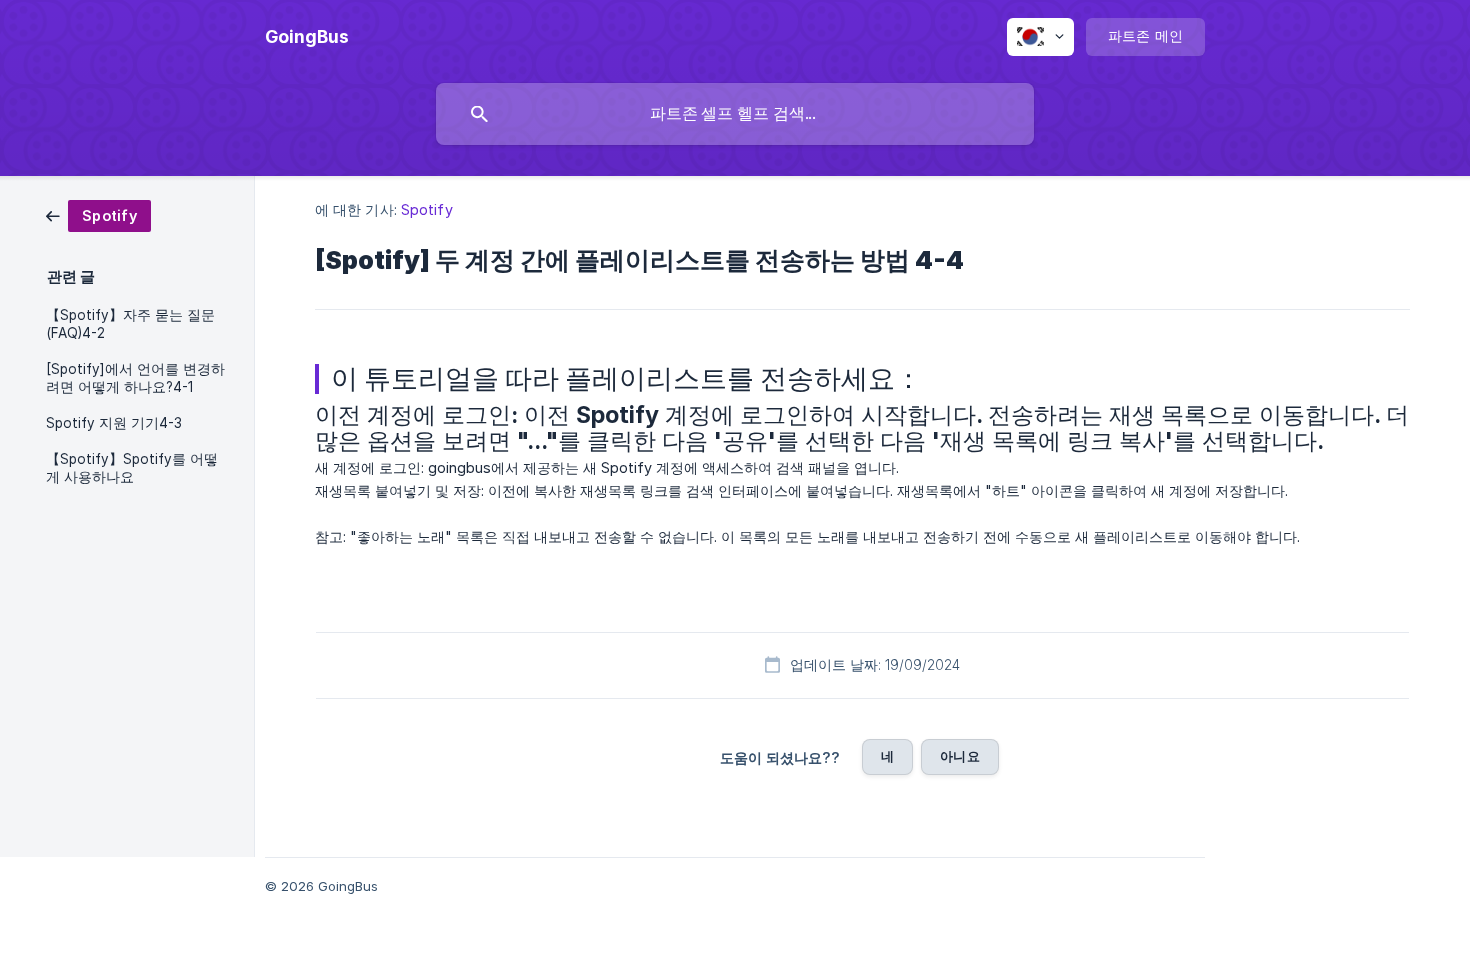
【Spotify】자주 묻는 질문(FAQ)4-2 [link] (130, 324)
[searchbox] (735, 114)
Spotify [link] (427, 209)
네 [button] (887, 756)
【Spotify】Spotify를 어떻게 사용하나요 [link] (132, 468)
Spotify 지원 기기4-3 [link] (114, 423)
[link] (98, 214)
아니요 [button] (959, 756)
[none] (307, 37)
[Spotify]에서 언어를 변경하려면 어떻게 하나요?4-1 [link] (135, 378)
